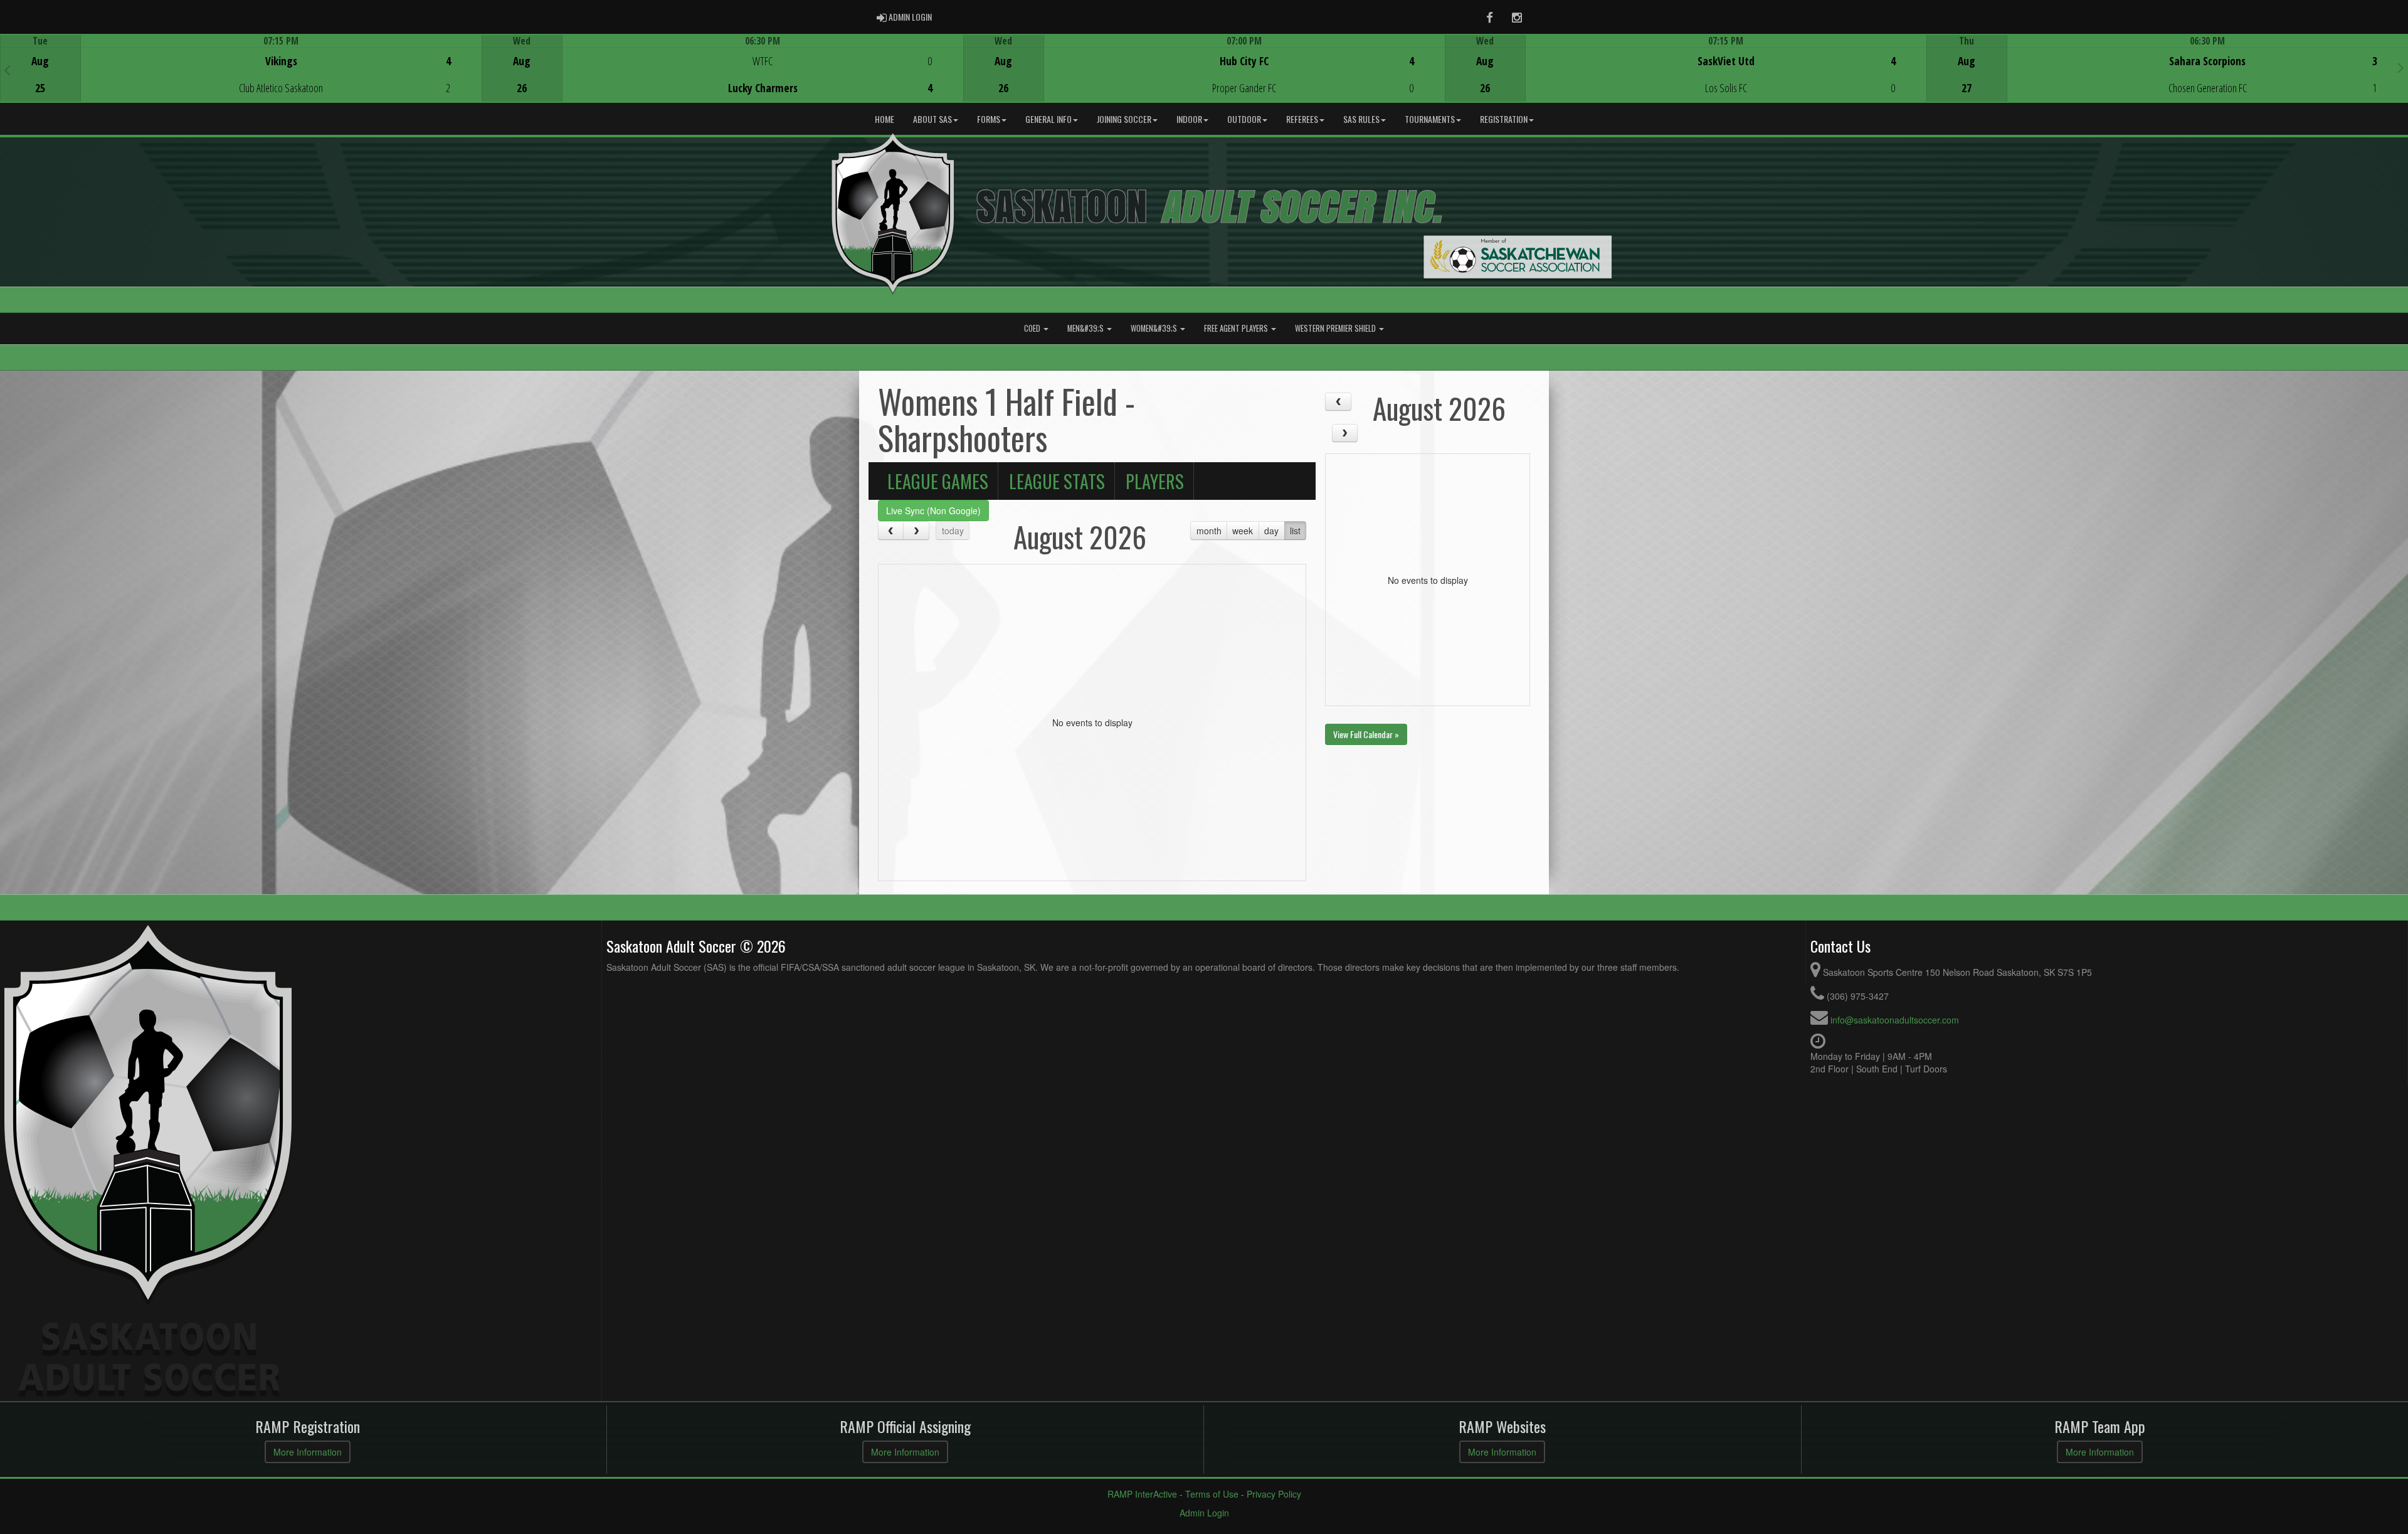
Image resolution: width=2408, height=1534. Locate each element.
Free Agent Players (1237, 328)
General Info (1048, 119)
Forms (989, 119)
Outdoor (1244, 119)
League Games (938, 481)
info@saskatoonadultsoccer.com (1895, 1020)
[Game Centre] (241, 78)
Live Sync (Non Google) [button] (933, 510)
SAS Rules (1361, 119)
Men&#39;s (1086, 328)
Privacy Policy (1274, 1494)
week (1243, 531)
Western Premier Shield (1336, 328)
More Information (308, 1452)
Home (885, 119)
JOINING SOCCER (1124, 119)
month (1209, 531)
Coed (1033, 328)
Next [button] (2401, 67)
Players (1155, 481)
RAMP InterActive (1142, 1494)
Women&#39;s (1155, 328)
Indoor (1189, 119)
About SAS (932, 119)
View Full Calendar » (1366, 734)
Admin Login (1204, 1513)
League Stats (1057, 481)
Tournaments (1430, 119)
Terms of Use (1212, 1494)
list (1295, 531)
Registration (1504, 119)
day (1271, 531)
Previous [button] (7, 70)
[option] (241, 68)
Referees (1302, 119)
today (953, 531)
